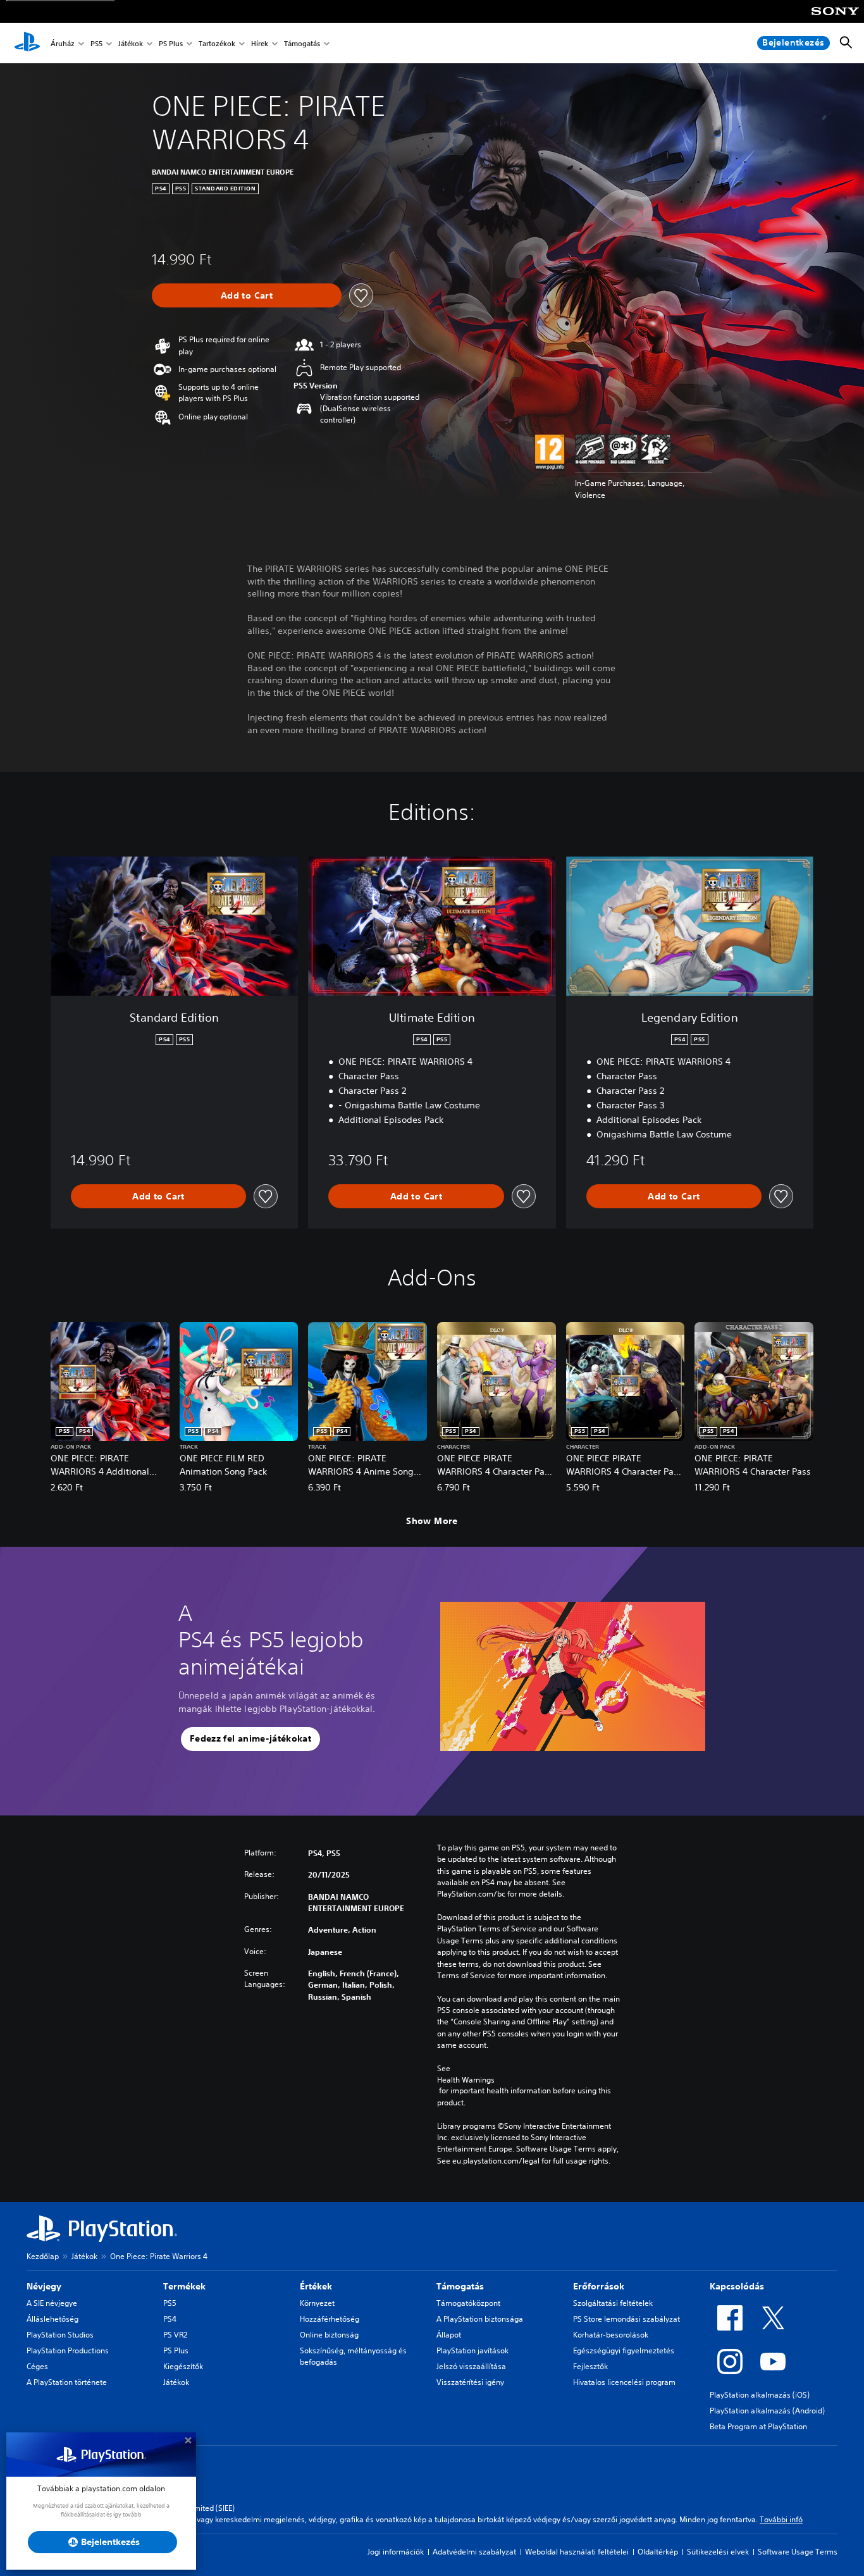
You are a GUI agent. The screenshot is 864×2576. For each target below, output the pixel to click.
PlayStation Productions (68, 2350)
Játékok (131, 43)
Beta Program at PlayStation (758, 2426)
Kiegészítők (183, 2366)
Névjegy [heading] (44, 2286)
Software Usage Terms (798, 2552)
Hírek (260, 43)
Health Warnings (466, 2080)
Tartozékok (217, 43)
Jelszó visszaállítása (471, 2366)
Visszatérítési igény (470, 2382)
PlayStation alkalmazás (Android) (767, 2411)
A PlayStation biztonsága (480, 2319)
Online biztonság (329, 2335)
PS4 (170, 2319)
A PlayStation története (67, 2382)
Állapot (449, 2335)
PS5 (96, 43)
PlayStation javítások (472, 2350)
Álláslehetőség (52, 2319)
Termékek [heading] (184, 2286)
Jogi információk (396, 2552)
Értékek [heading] (316, 2286)
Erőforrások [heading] (599, 2286)
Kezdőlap (43, 2256)
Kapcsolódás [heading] (737, 2286)
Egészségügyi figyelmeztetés (624, 2350)
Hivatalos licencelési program (624, 2382)
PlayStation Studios (60, 2335)
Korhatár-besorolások (611, 2335)
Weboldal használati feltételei (577, 2552)
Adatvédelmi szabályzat (474, 2552)
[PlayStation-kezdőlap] (27, 43)
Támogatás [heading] (460, 2286)
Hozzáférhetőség (330, 2319)
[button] (250, 1739)
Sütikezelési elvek (718, 2552)
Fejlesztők (590, 2366)
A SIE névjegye (52, 2303)
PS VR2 (175, 2335)
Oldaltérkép (658, 2552)
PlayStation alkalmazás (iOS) (760, 2395)
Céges (37, 2366)
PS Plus (171, 43)
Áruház (63, 43)
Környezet (317, 2303)
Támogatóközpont (468, 2303)
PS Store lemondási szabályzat (626, 2319)
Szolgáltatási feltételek (613, 2303)
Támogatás (302, 43)
